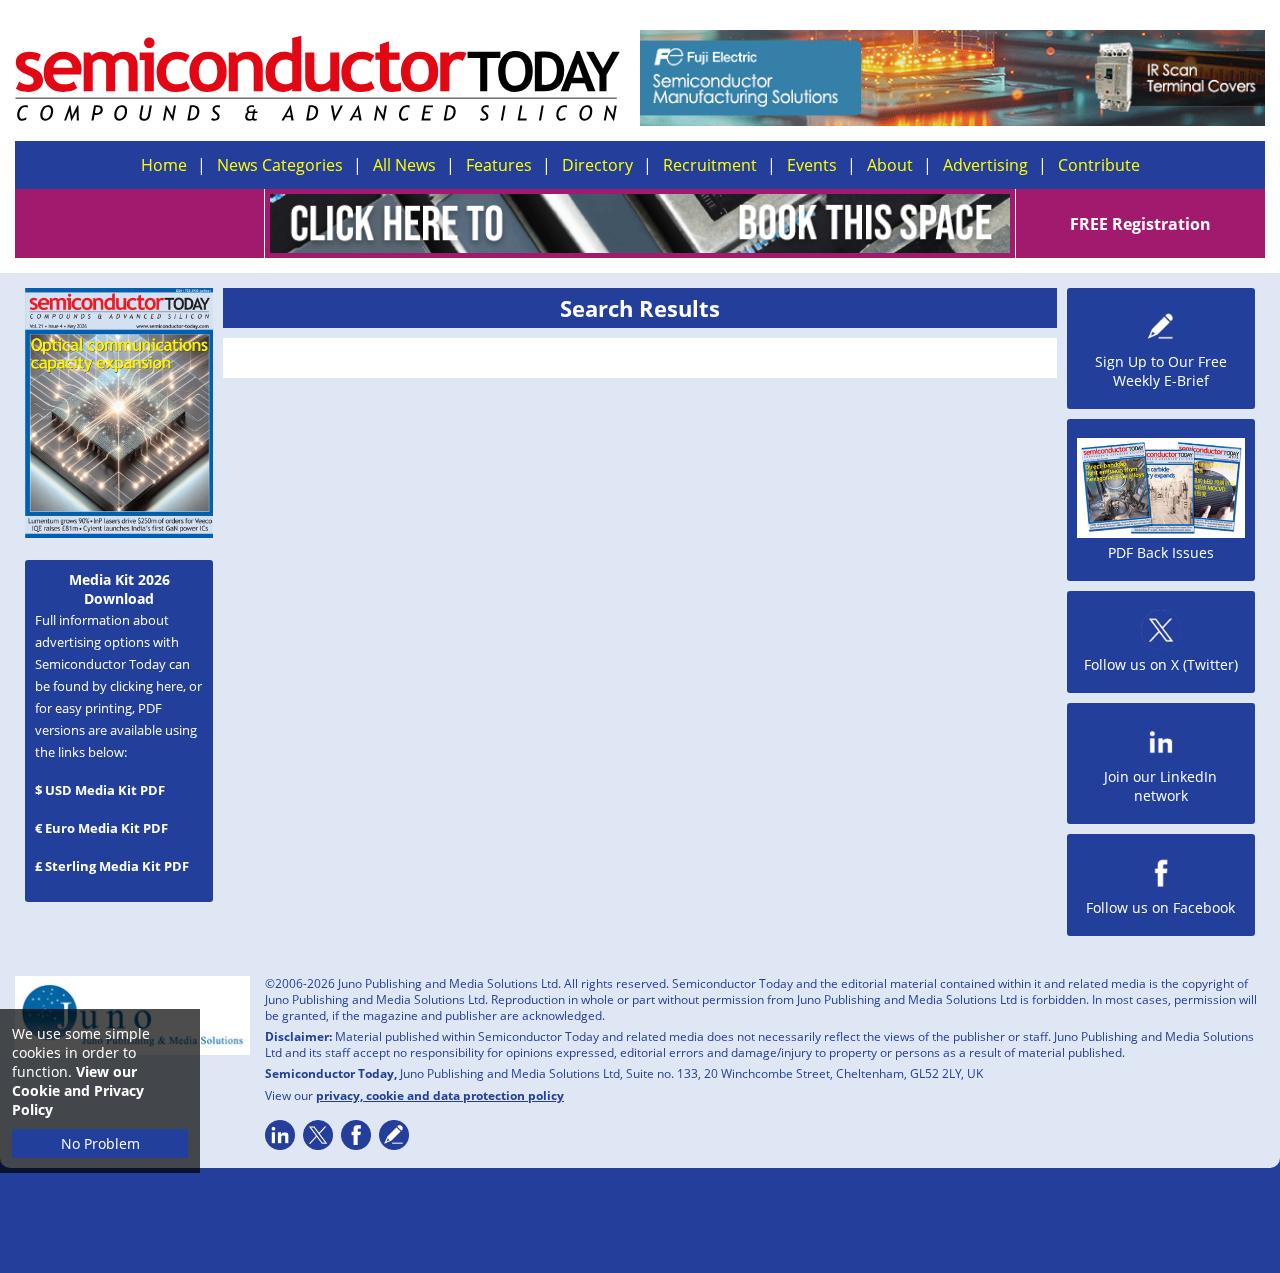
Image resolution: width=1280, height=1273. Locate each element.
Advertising (985, 165)
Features (499, 165)
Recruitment (710, 165)
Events (812, 165)
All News (404, 165)
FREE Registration (1140, 224)
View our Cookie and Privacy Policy (78, 1090)
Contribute (1099, 165)
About (890, 165)
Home (164, 165)
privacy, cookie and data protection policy (440, 1095)
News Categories (280, 165)
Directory (597, 165)
